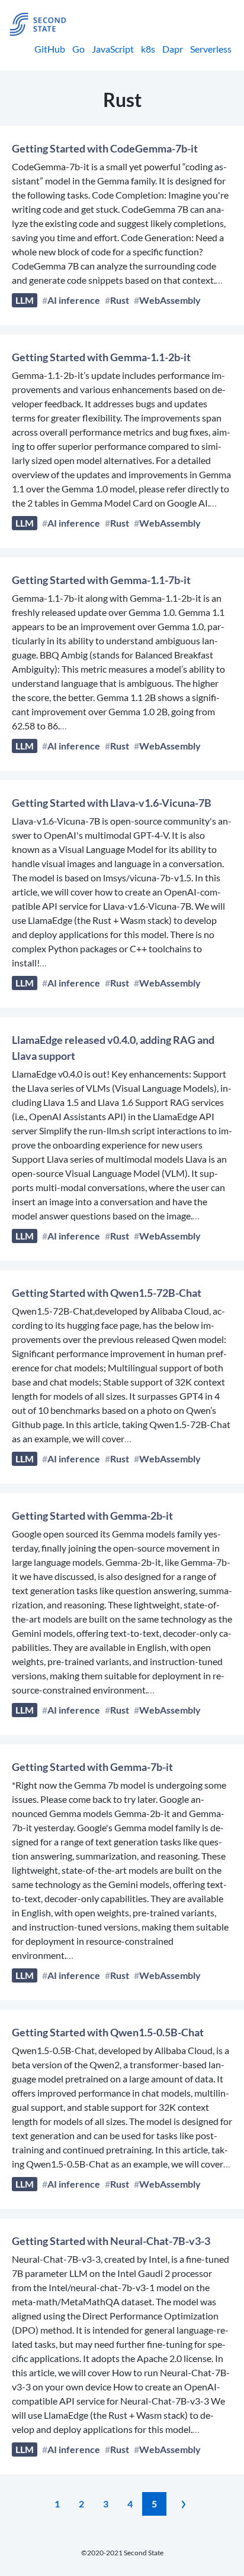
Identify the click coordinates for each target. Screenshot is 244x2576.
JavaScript (113, 49)
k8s (148, 49)
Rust (120, 300)
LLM (25, 300)
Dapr (173, 49)
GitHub (50, 49)
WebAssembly (170, 300)
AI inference (74, 300)
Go (78, 49)
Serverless (211, 49)
